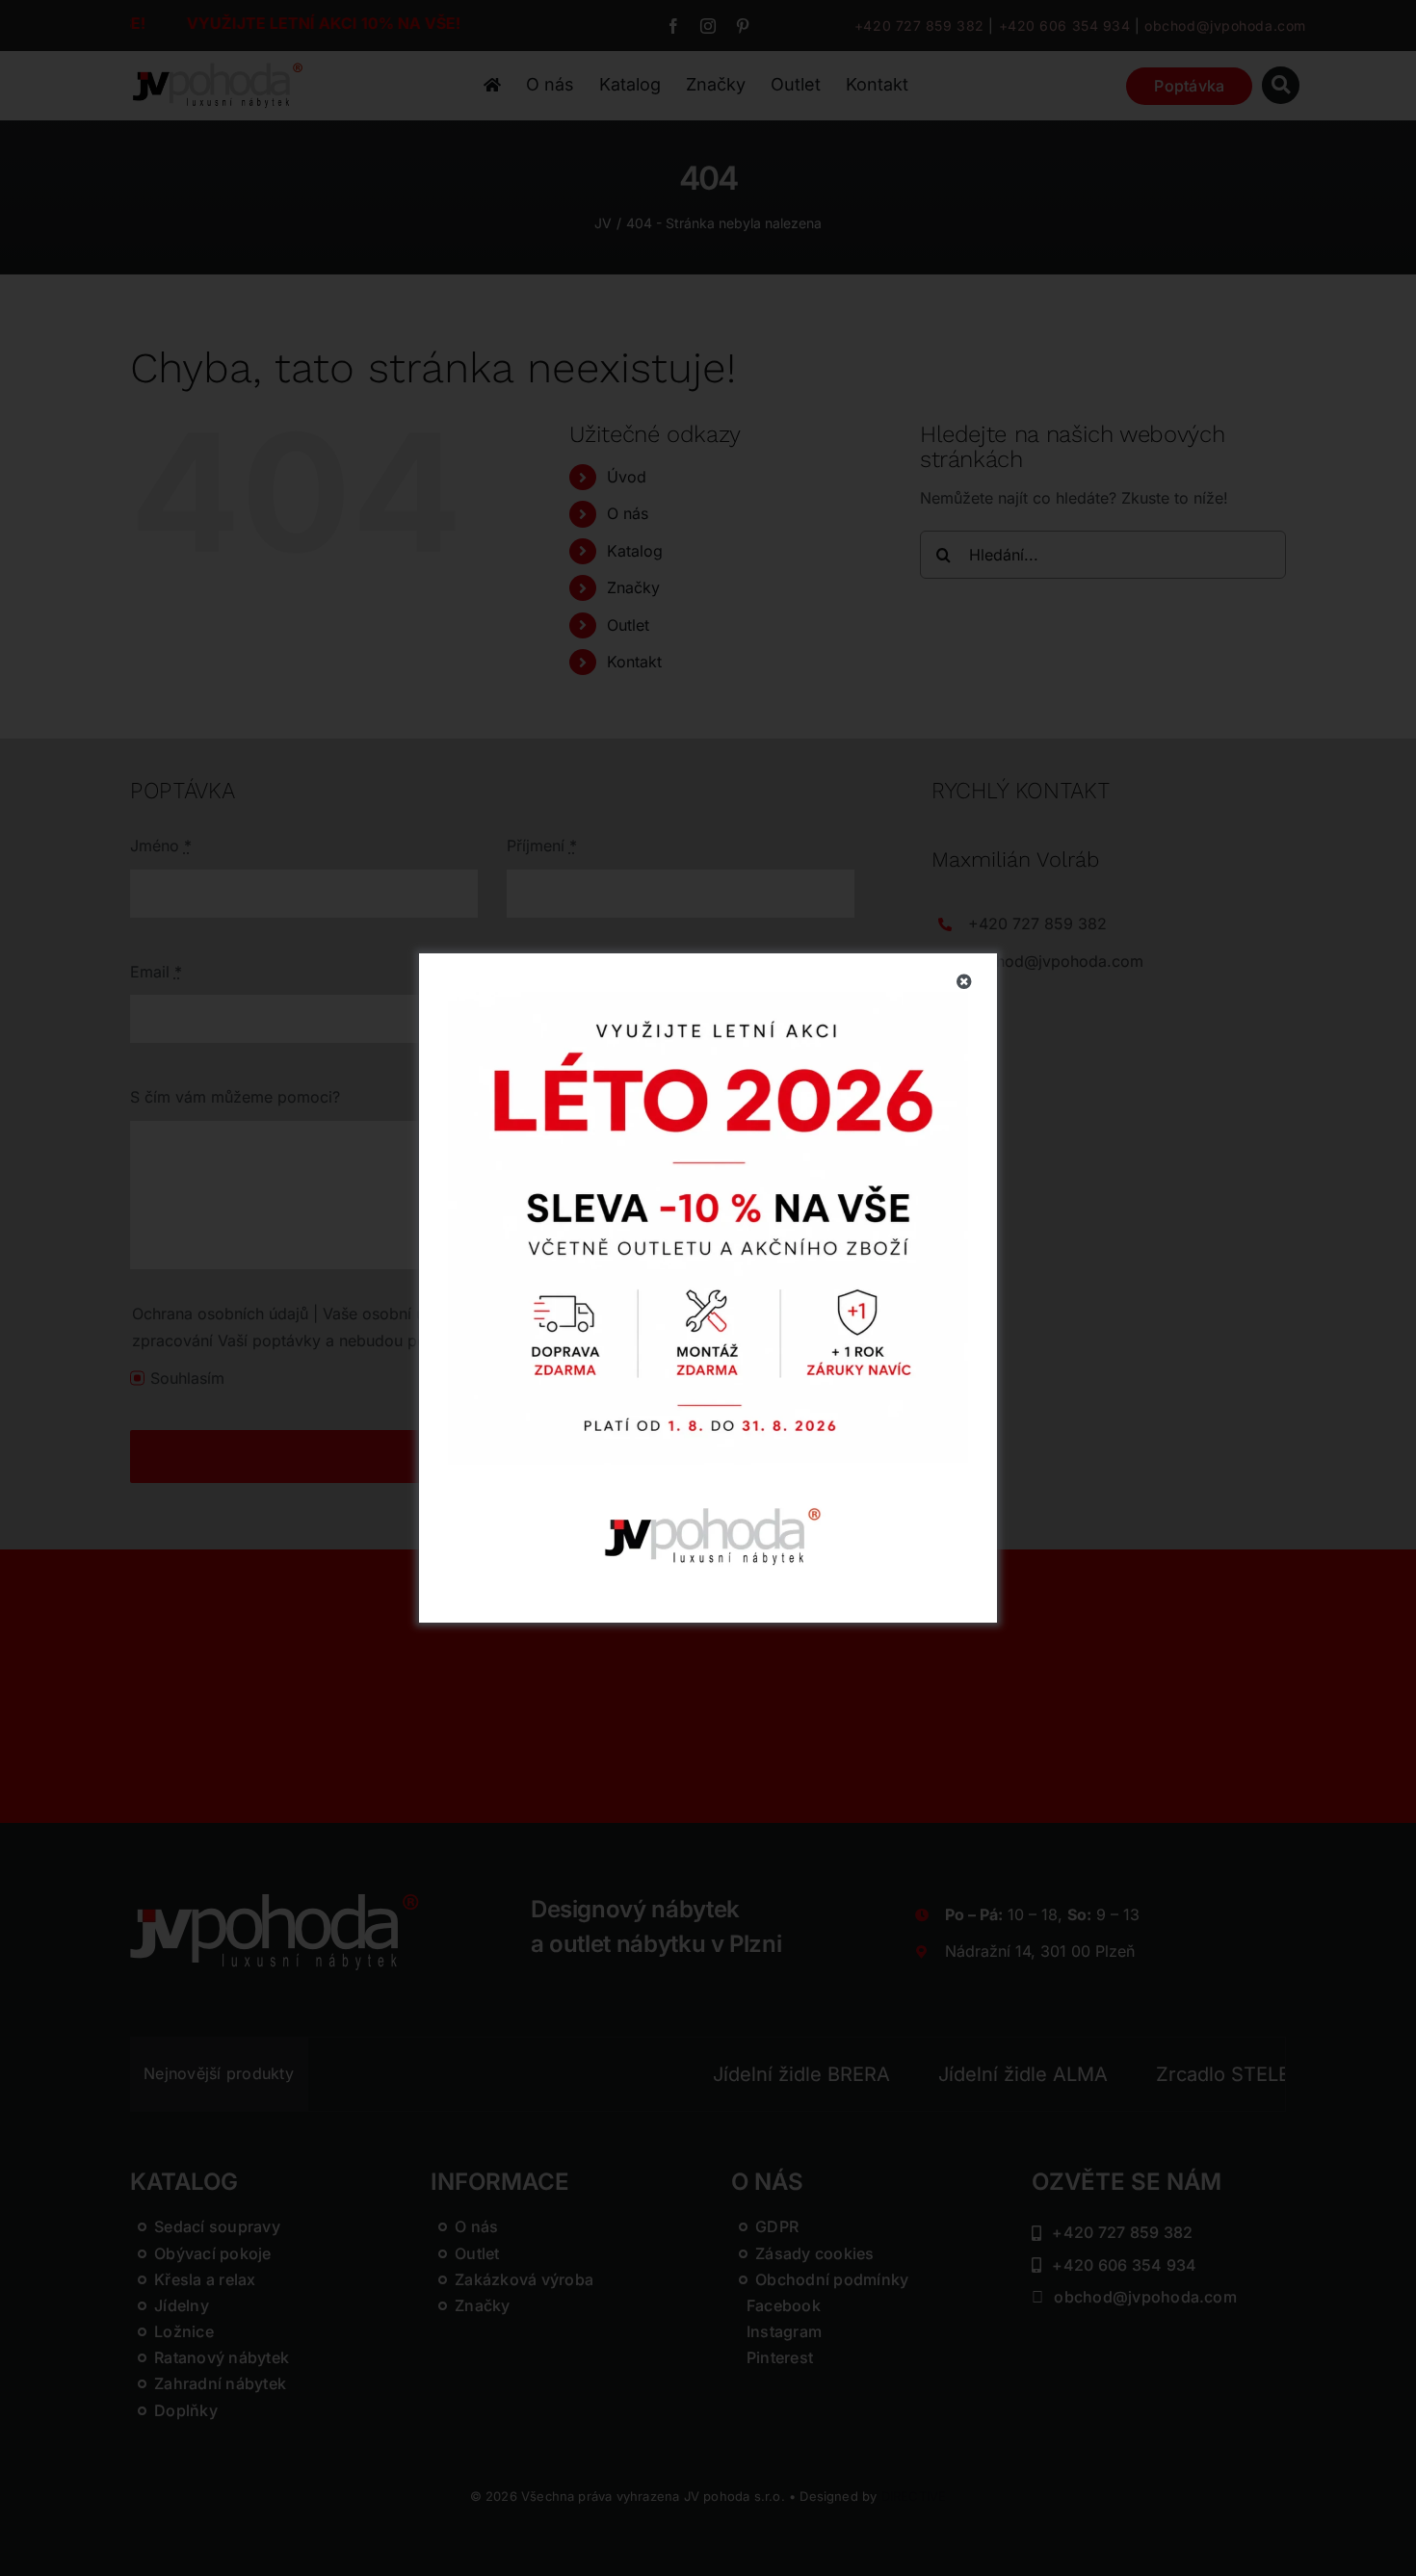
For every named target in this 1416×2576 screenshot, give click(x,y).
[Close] (964, 981)
